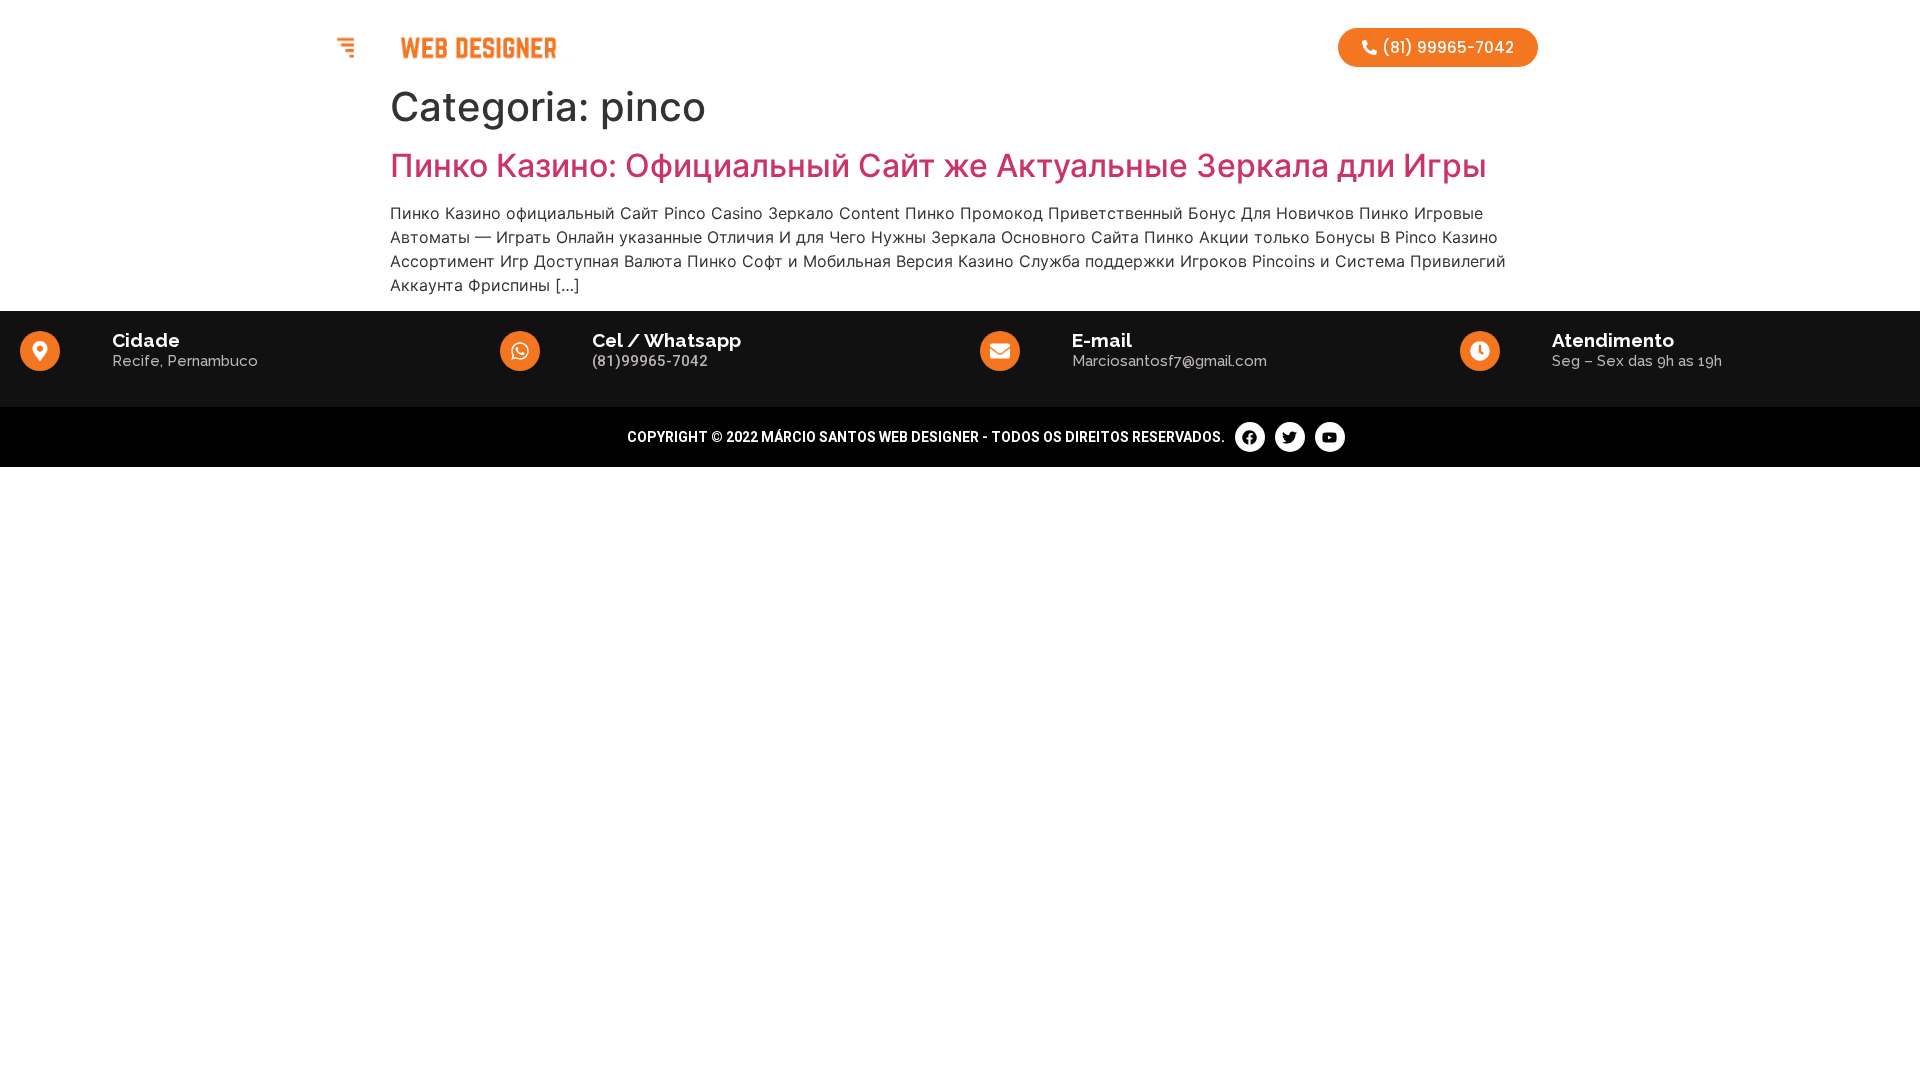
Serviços (867, 47)
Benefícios (776, 47)
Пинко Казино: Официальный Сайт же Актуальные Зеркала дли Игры (938, 165)
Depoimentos (967, 47)
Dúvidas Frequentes (1109, 47)
